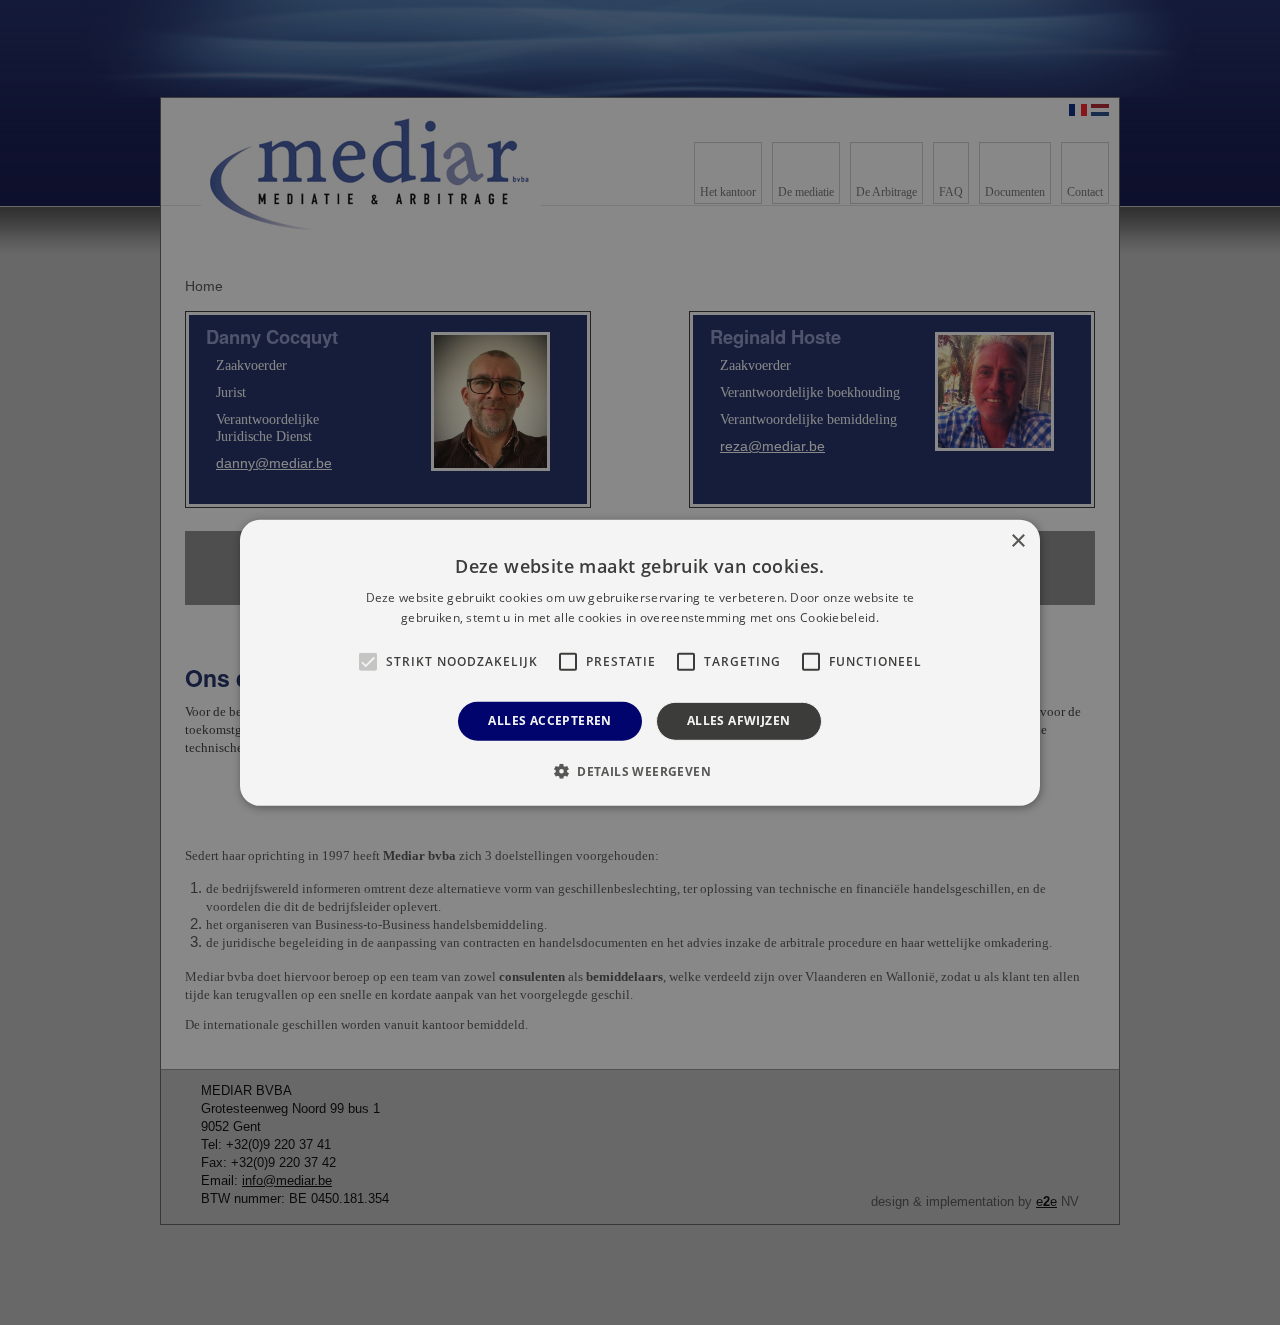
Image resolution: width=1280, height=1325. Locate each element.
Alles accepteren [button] (549, 720)
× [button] (1017, 540)
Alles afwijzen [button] (739, 720)
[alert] (640, 662)
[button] (640, 771)
